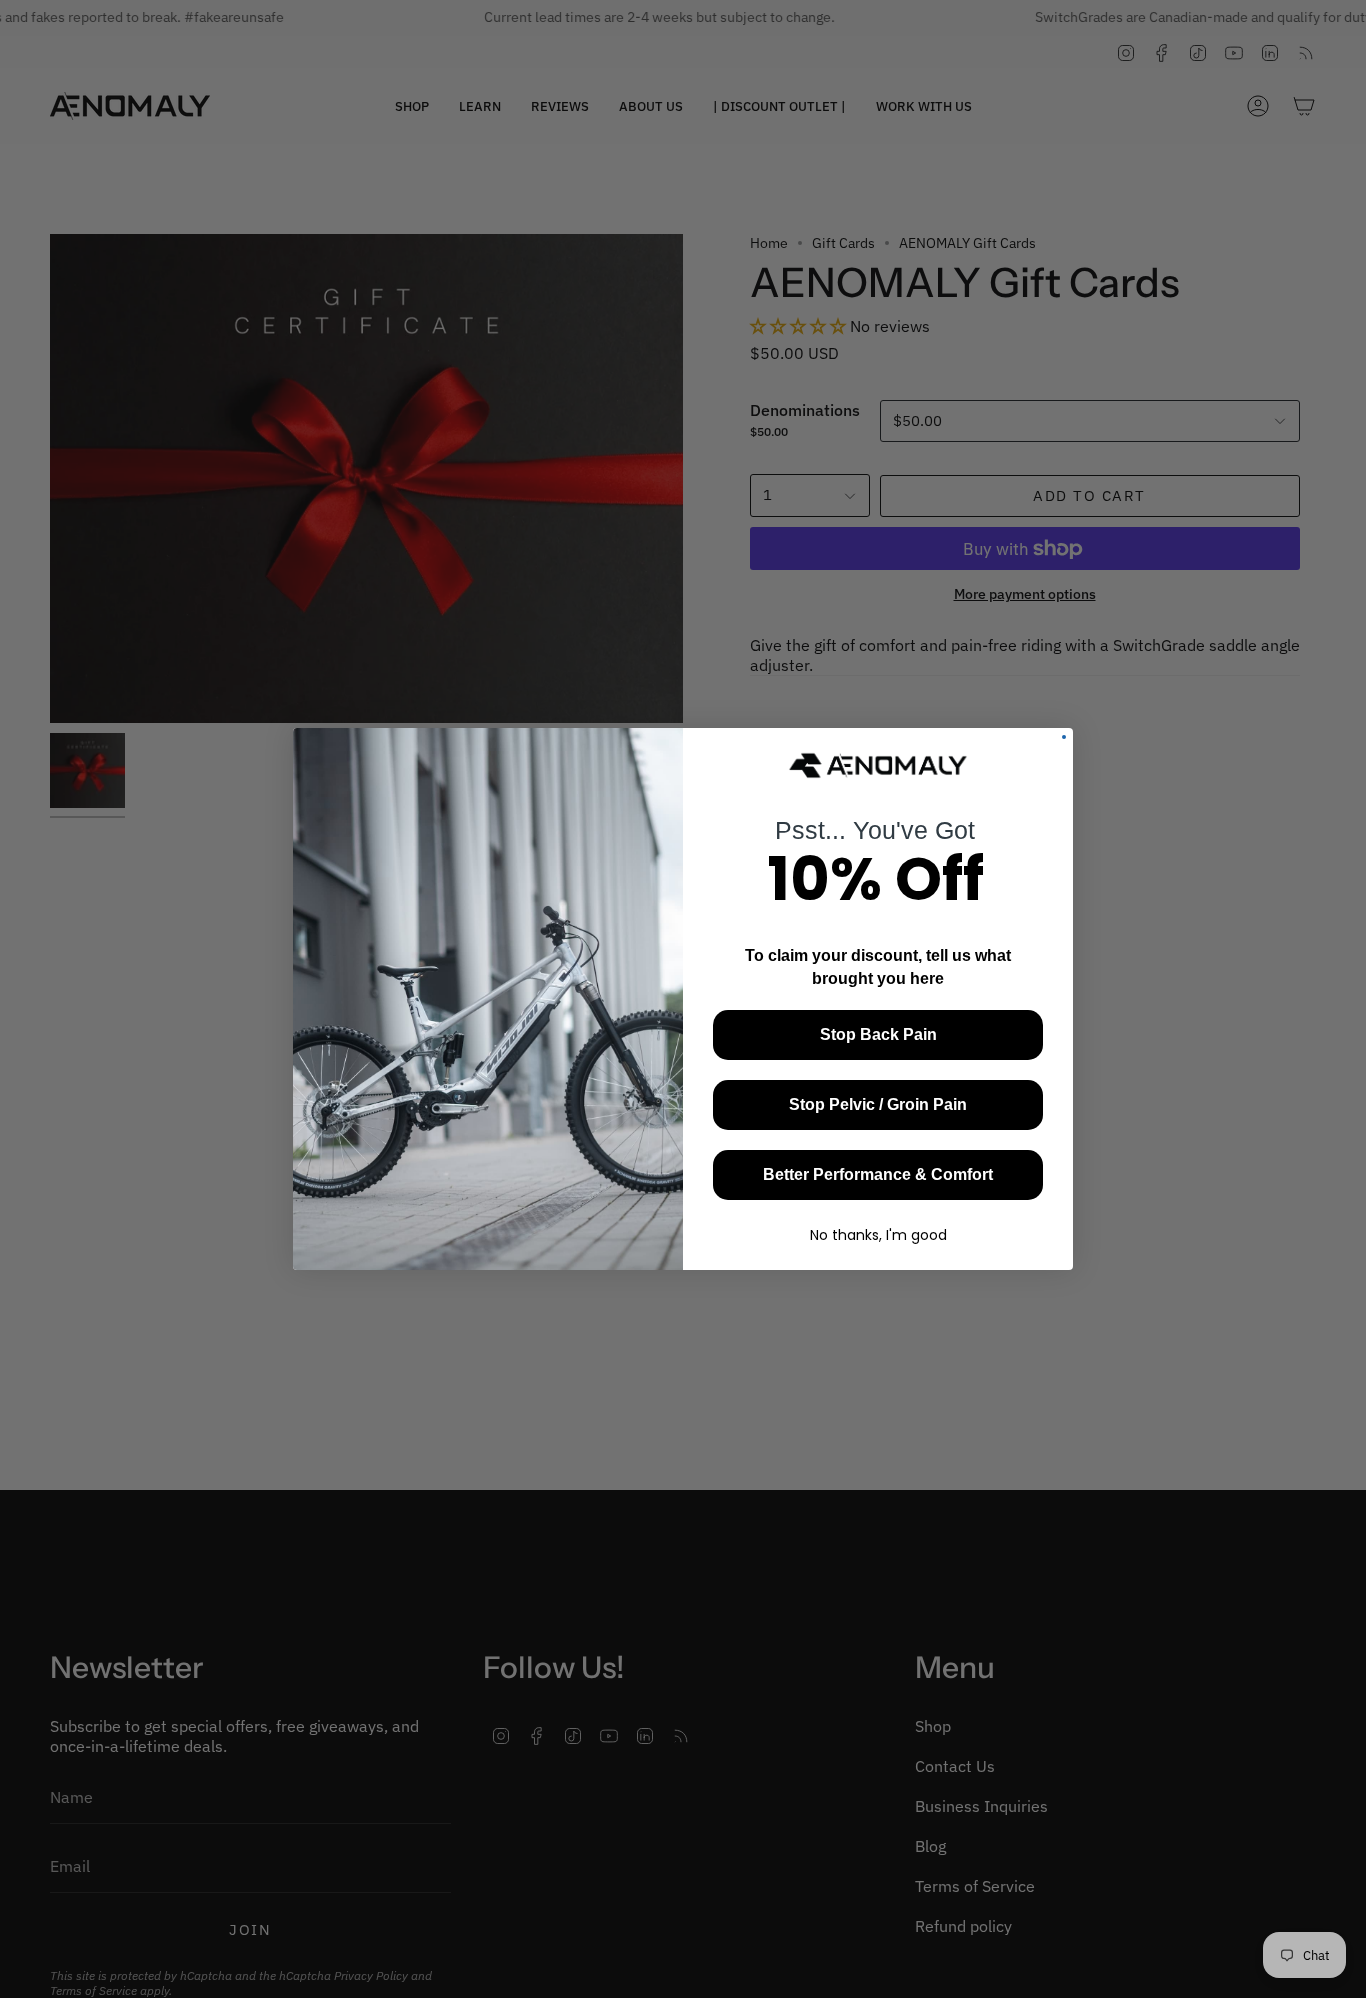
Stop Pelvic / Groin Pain (878, 1104)
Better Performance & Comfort (878, 1174)
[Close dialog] (1064, 737)
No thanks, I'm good (878, 1235)
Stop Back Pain (878, 1034)
